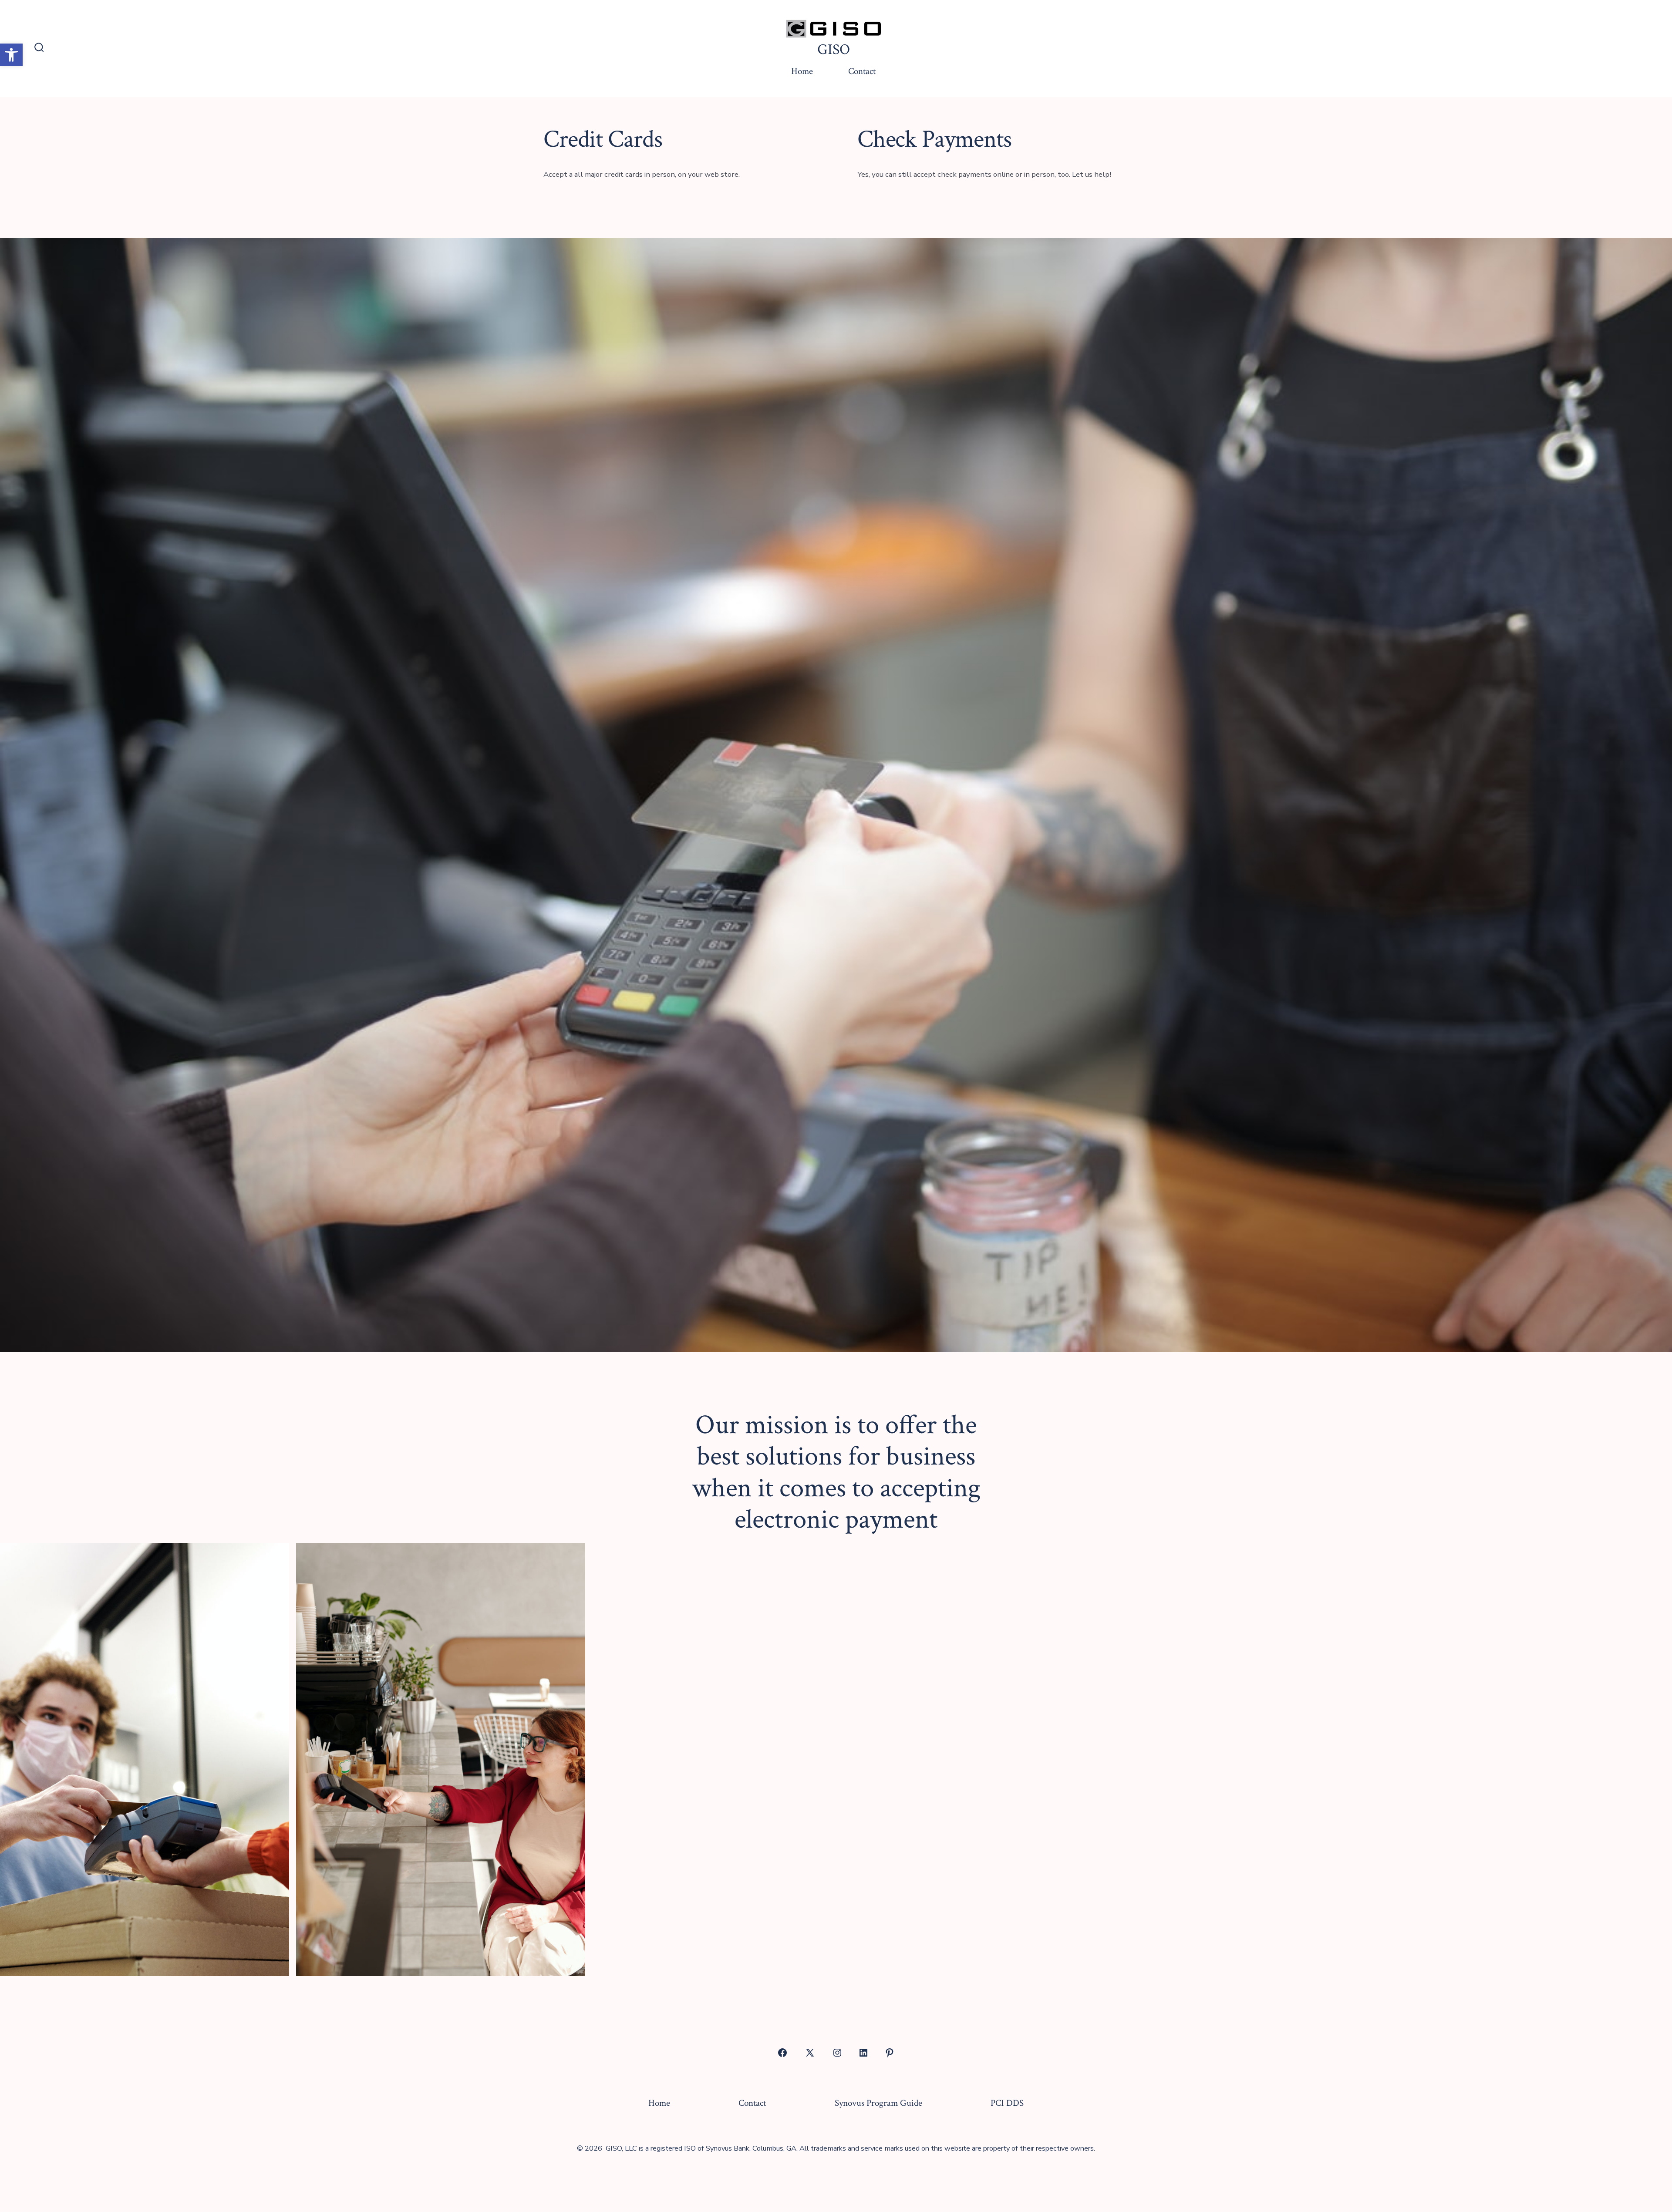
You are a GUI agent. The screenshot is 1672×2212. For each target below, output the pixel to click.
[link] (11, 55)
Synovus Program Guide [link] (878, 2103)
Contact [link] (862, 71)
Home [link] (802, 71)
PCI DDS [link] (1007, 2103)
